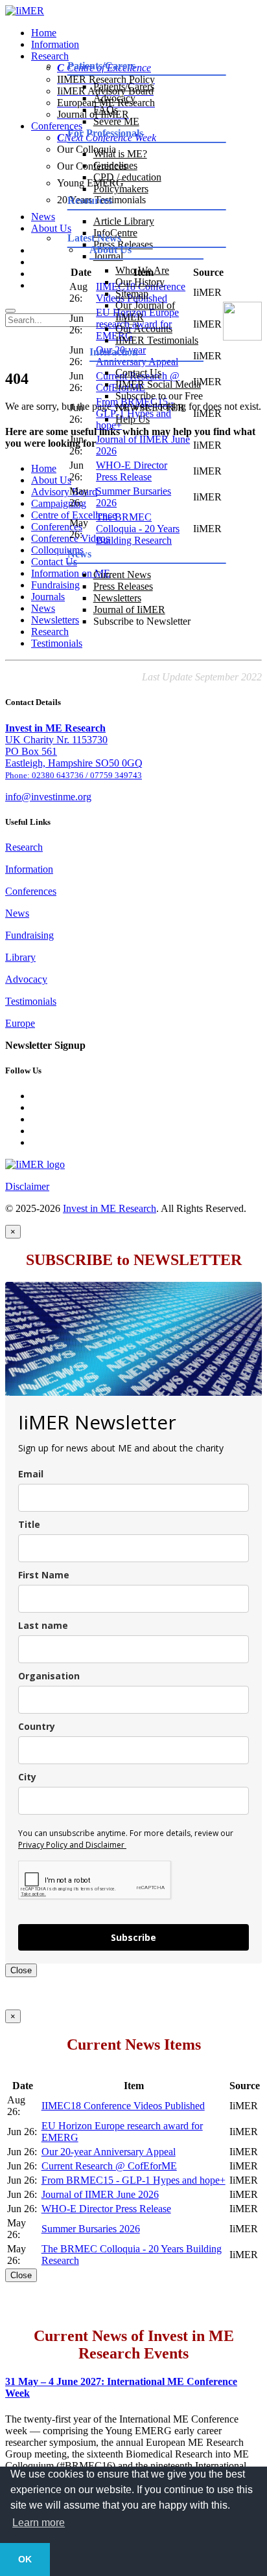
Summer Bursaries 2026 (91, 2229)
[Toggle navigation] (10, 311)
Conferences (31, 891)
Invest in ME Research (110, 1208)
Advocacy (114, 98)
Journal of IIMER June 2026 (100, 2194)
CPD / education (127, 177)
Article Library (124, 221)
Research (24, 847)
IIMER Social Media (158, 384)
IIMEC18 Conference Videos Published (123, 2106)
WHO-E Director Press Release (132, 471)
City (27, 1777)
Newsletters (117, 598)
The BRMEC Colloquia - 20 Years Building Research (138, 529)
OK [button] (25, 2559)
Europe (20, 1023)
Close (21, 1970)
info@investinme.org (48, 797)
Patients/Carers (124, 86)
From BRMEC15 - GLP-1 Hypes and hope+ (133, 2180)
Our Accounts (144, 329)
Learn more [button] (39, 2523)
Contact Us (138, 373)
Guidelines (115, 165)
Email (31, 1474)
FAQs (106, 110)
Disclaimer (27, 1186)
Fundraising (29, 935)
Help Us (133, 419)
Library (20, 957)
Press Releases (123, 586)
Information (55, 44)
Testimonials (57, 643)
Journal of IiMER (129, 610)
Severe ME (116, 121)
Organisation (49, 1676)
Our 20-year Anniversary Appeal (109, 2152)
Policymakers (121, 189)
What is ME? (120, 154)
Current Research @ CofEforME (109, 2166)
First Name (44, 1575)
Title (29, 1524)
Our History (140, 282)
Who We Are (142, 270)
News (17, 913)
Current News (122, 575)
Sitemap (132, 294)
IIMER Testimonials (157, 340)
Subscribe (133, 1937)
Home (44, 33)
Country (37, 1726)
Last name (43, 1625)
